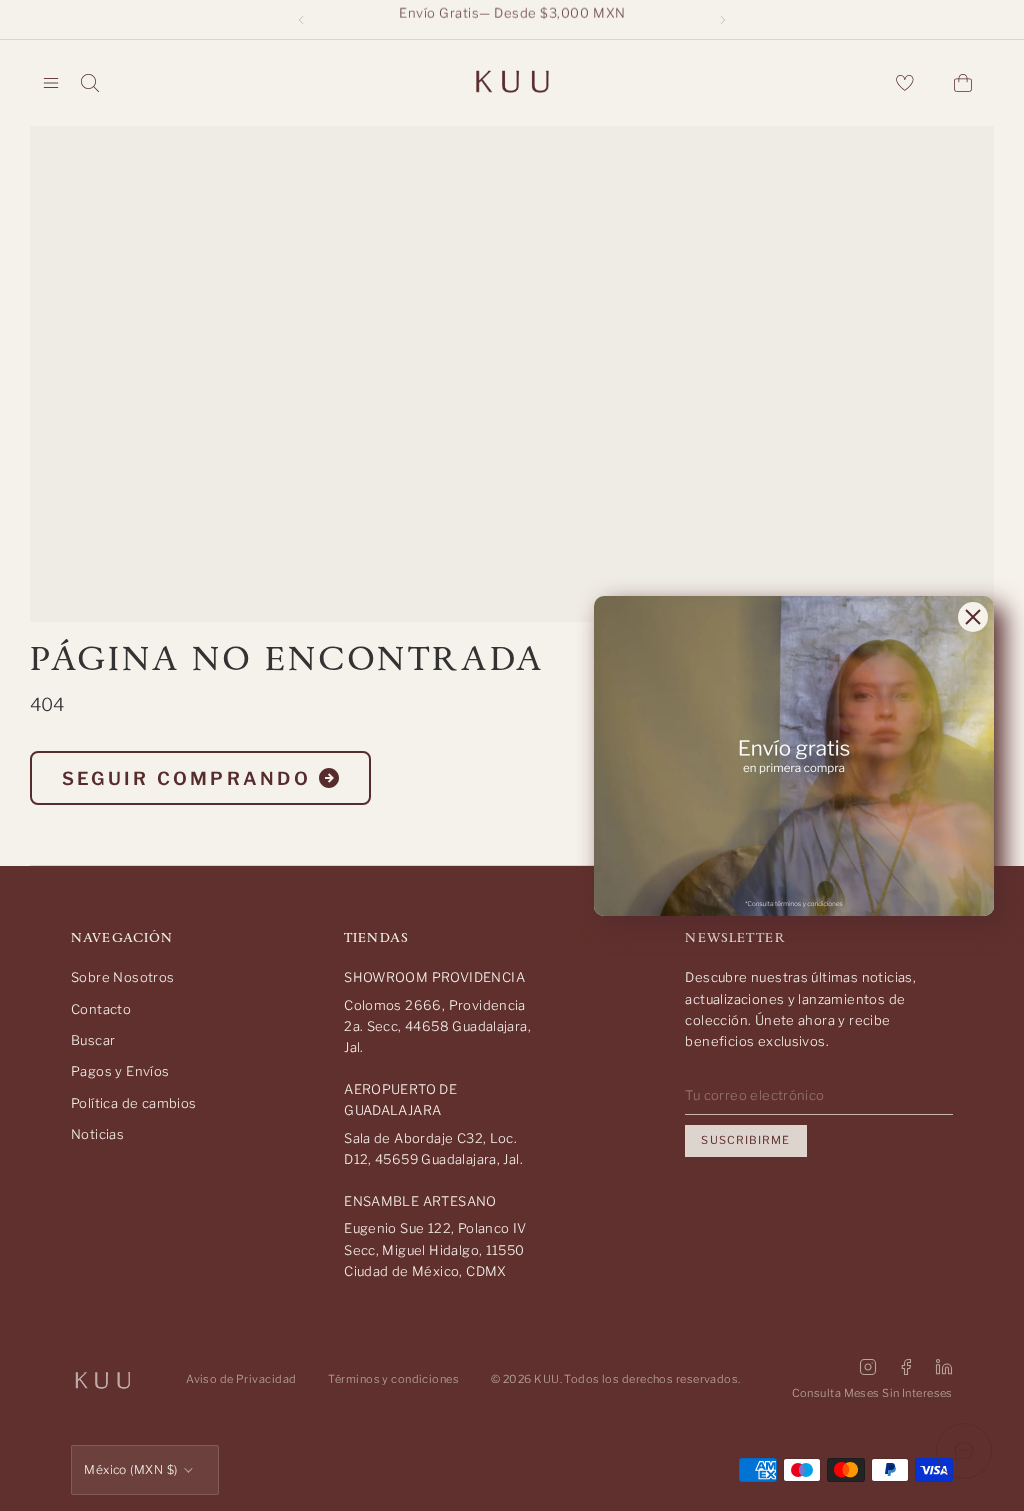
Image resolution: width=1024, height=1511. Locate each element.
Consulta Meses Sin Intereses (872, 1393)
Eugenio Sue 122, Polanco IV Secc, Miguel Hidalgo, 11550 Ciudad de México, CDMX (435, 1249)
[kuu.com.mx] (512, 83)
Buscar (93, 1040)
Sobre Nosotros (122, 977)
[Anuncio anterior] (301, 20)
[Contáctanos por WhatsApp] (964, 1451)
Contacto (101, 1009)
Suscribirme (745, 1140)
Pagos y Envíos (120, 1071)
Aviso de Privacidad (241, 1379)
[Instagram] (868, 1367)
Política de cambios (133, 1103)
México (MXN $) (131, 1469)
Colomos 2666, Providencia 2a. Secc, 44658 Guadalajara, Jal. (437, 1026)
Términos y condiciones (393, 1379)
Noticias (97, 1134)
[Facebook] (906, 1367)
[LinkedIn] (944, 1367)
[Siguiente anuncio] (723, 20)
